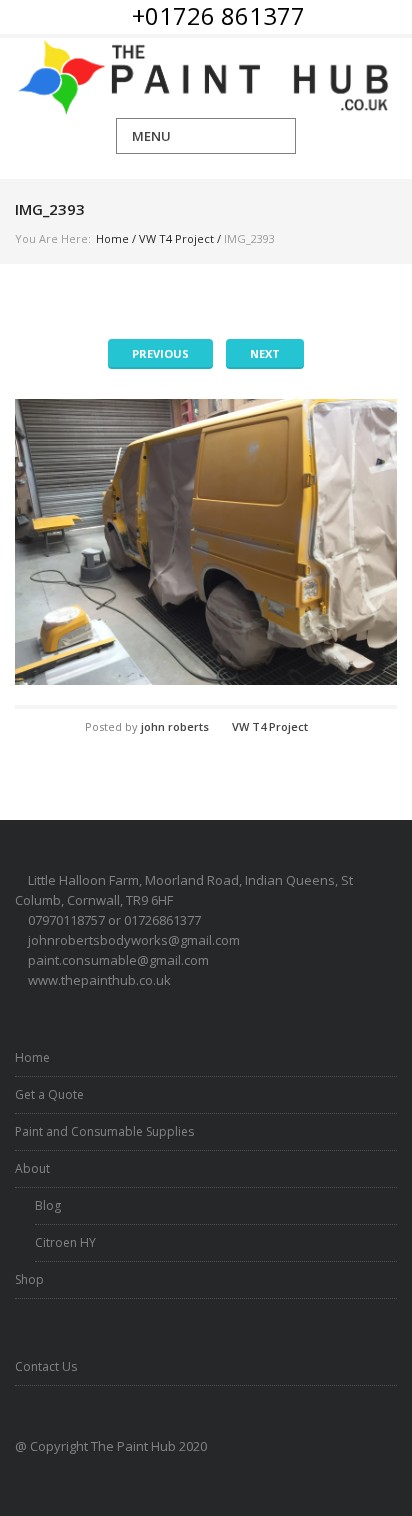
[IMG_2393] (206, 542)
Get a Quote (49, 1094)
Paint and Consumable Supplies (104, 1131)
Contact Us (46, 1366)
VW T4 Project (176, 238)
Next (265, 353)
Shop (29, 1279)
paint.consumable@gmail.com (118, 960)
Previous (160, 353)
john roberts (175, 726)
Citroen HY (65, 1242)
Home (112, 238)
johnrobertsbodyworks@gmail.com (134, 940)
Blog (48, 1205)
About (32, 1168)
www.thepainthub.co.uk (99, 980)
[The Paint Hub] (206, 78)
